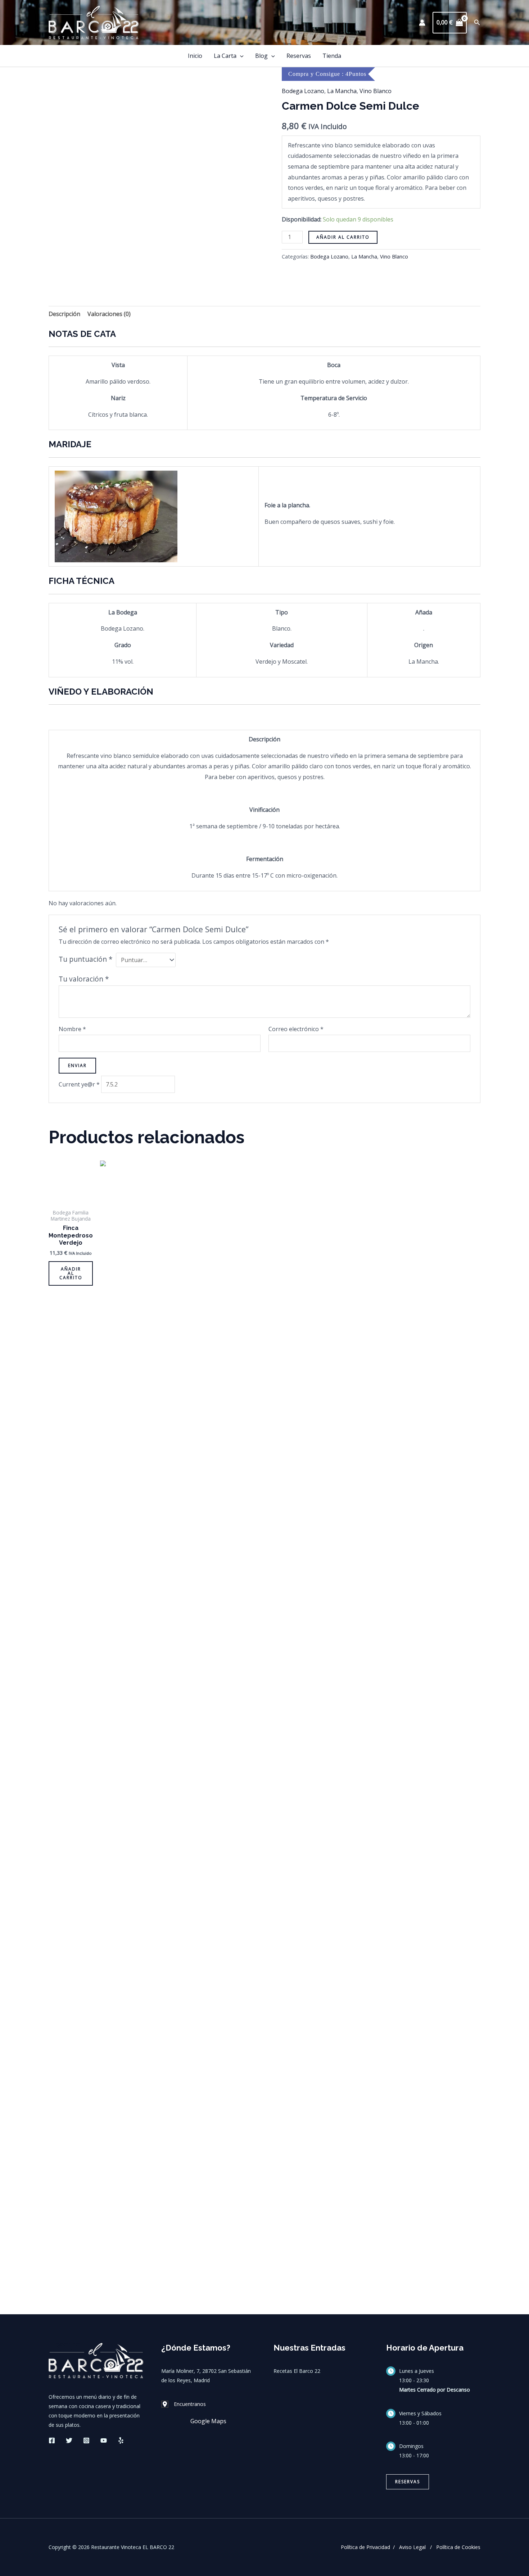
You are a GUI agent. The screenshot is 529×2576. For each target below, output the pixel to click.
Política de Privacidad (365, 2547)
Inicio (195, 56)
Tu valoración (84, 979)
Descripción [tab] (64, 314)
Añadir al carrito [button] (71, 1273)
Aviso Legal (412, 2547)
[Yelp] (121, 2440)
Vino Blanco (376, 91)
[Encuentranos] (184, 2404)
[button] (477, 23)
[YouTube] (104, 2440)
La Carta (225, 56)
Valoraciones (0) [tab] (109, 314)
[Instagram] (86, 2440)
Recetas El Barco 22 (297, 2371)
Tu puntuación (86, 959)
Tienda (332, 56)
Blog (261, 56)
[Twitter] (69, 2440)
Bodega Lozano (303, 91)
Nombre (72, 1029)
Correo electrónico (296, 1029)
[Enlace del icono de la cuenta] (422, 23)
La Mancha (342, 91)
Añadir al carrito (343, 237)
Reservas (299, 56)
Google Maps (208, 2421)
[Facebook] (52, 2440)
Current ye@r (79, 1084)
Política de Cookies (458, 2547)
